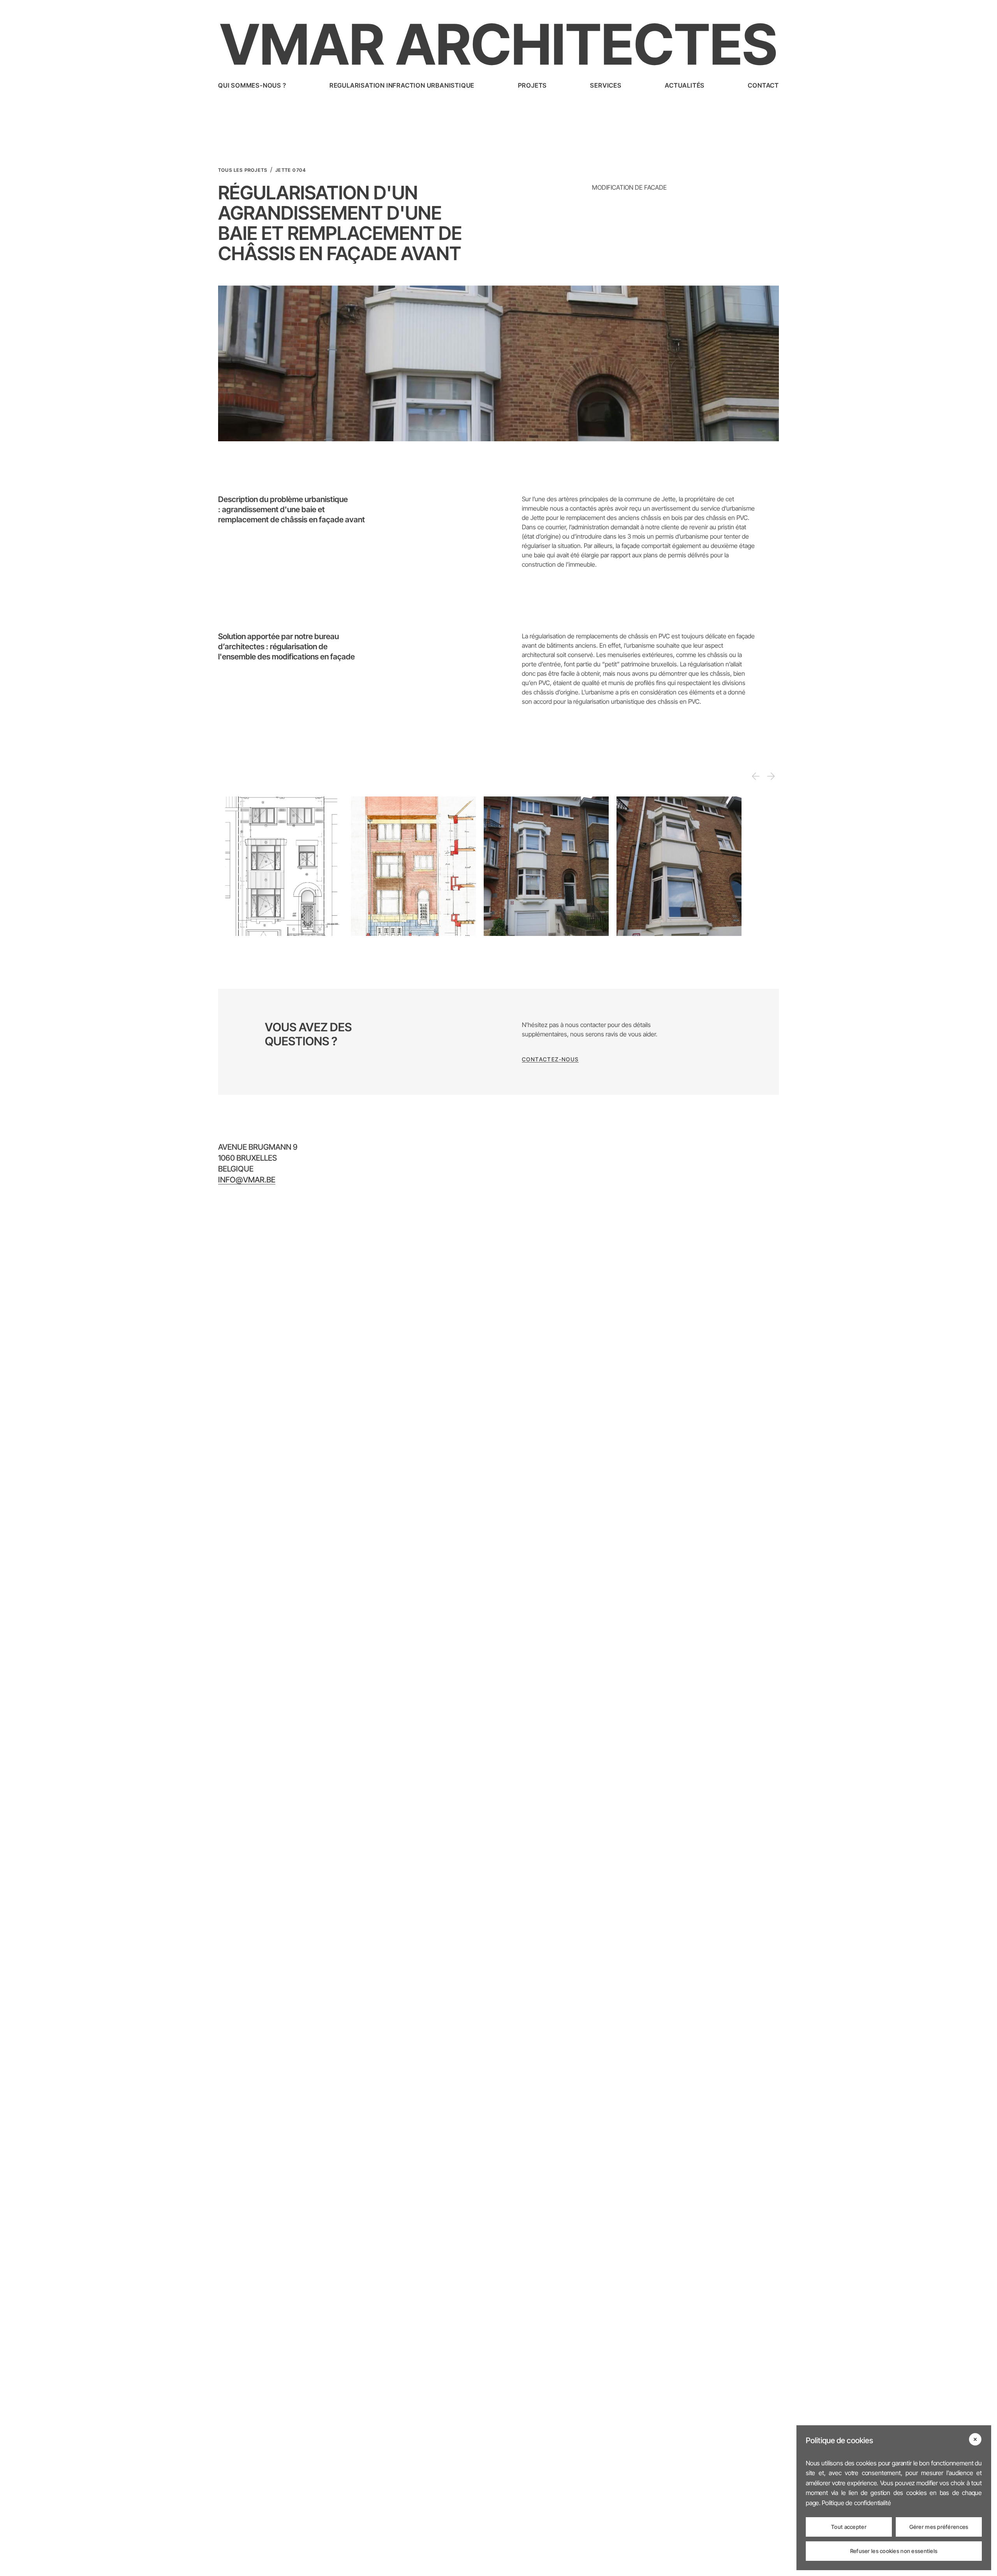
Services (606, 85)
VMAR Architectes (498, 44)
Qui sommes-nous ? (252, 85)
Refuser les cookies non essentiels (894, 2551)
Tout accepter (849, 2527)
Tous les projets (243, 170)
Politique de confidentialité (856, 2503)
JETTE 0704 (291, 170)
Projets (533, 85)
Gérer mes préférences (939, 2527)
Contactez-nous (550, 1059)
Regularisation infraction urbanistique (402, 85)
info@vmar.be (247, 1180)
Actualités (685, 85)
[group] (281, 866)
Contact (763, 85)
